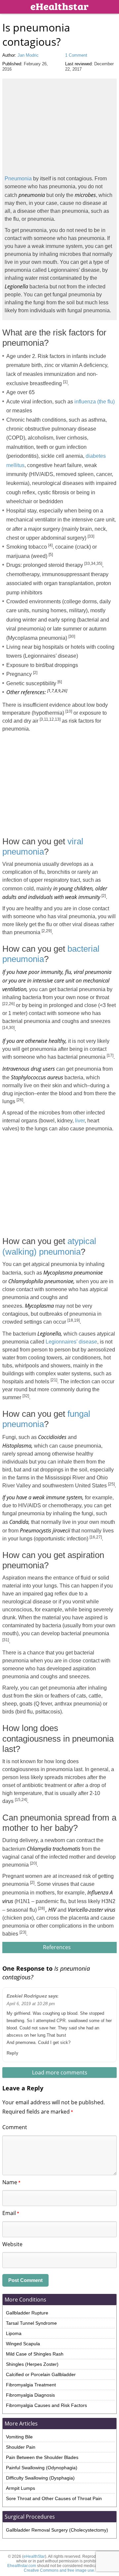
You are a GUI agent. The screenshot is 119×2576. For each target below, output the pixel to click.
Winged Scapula (23, 2344)
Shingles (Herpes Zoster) (32, 2364)
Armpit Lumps (20, 2488)
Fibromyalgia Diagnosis (30, 2395)
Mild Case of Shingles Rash (35, 2354)
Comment (15, 2127)
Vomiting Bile (19, 2437)
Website (12, 2244)
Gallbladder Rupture (27, 2313)
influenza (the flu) (95, 402)
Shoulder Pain (21, 2447)
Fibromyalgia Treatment (31, 2385)
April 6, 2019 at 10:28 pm (31, 2004)
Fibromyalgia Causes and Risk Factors (46, 2405)
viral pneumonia (43, 846)
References (58, 1947)
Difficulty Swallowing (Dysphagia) (40, 2478)
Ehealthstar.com (22, 2566)
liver (80, 1121)
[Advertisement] (58, 125)
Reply (12, 2053)
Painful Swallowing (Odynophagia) (42, 2468)
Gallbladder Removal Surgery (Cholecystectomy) (57, 2530)
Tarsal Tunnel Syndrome (31, 2323)
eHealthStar (34, 2556)
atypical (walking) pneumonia (49, 1246)
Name (11, 2182)
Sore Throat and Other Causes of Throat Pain (54, 2498)
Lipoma (14, 2333)
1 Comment (76, 55)
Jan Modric (28, 55)
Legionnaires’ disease (71, 1342)
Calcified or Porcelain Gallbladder (41, 2374)
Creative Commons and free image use (59, 2570)
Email (11, 2213)
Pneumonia (18, 179)
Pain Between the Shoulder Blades (42, 2457)
